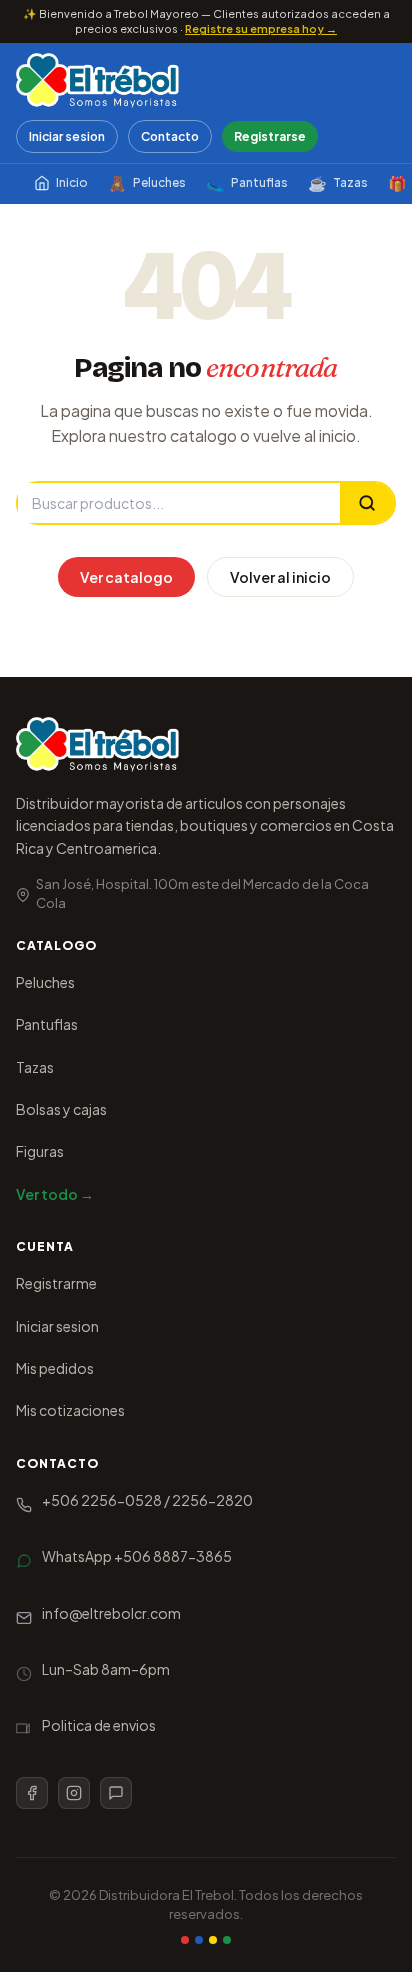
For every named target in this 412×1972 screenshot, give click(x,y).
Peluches (147, 182)
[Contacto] (116, 1793)
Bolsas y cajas (61, 1109)
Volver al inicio (280, 577)
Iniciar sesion (67, 136)
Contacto (170, 136)
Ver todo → (55, 1194)
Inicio (72, 182)
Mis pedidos (55, 1368)
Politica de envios (99, 1725)
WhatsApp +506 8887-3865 (137, 1556)
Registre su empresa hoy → (261, 28)
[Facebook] (32, 1793)
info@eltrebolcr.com (111, 1613)
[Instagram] (74, 1793)
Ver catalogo (126, 577)
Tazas (338, 182)
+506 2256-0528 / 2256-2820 (147, 1500)
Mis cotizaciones (70, 1410)
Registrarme (56, 1283)
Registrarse (270, 136)
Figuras (40, 1151)
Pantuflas (247, 182)
